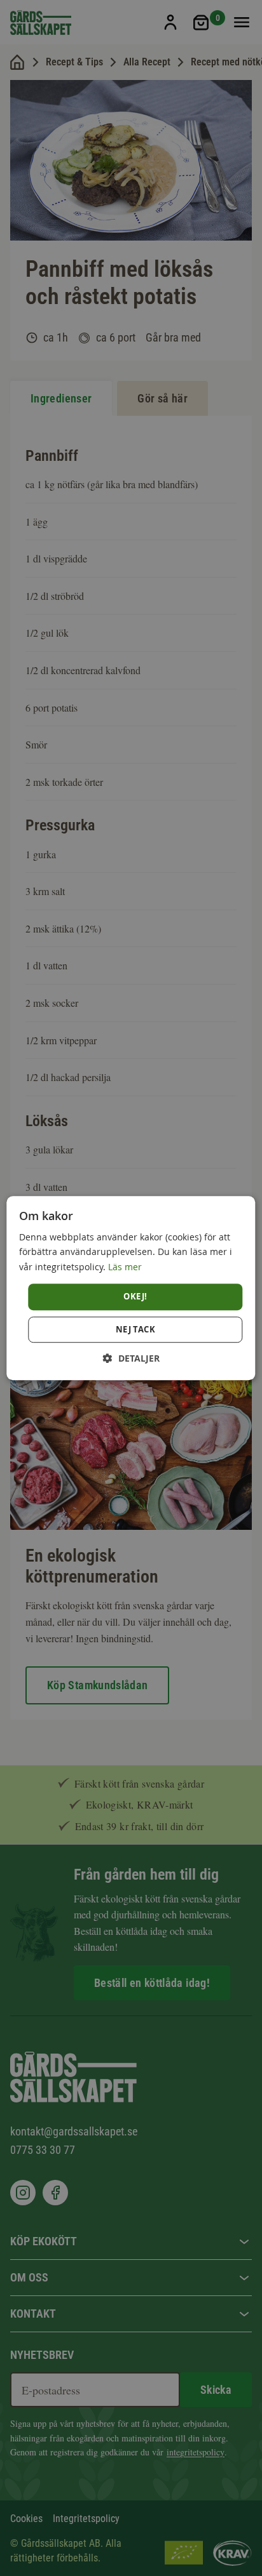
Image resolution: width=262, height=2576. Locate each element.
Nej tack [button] (135, 1329)
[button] (131, 1358)
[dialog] (131, 1288)
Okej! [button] (135, 1296)
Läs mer (125, 1267)
